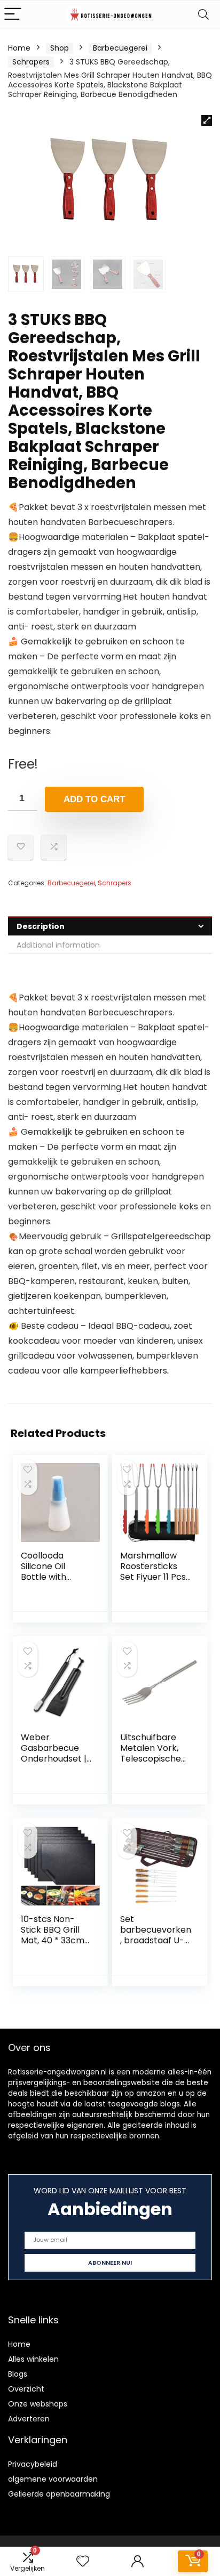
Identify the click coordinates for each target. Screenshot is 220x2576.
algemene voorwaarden (53, 2479)
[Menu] (13, 15)
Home (19, 48)
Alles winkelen (33, 2359)
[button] (207, 120)
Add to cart (94, 799)
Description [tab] (41, 926)
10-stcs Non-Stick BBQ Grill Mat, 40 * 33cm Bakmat (53, 1935)
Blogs (18, 2374)
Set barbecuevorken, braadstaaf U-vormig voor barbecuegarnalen (156, 1946)
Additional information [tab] (58, 945)
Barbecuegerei (120, 48)
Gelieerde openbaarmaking (59, 2494)
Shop (60, 48)
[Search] (203, 15)
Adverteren (29, 2419)
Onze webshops (38, 2404)
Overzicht (26, 2389)
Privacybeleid (33, 2464)
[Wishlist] (83, 2561)
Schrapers (31, 62)
